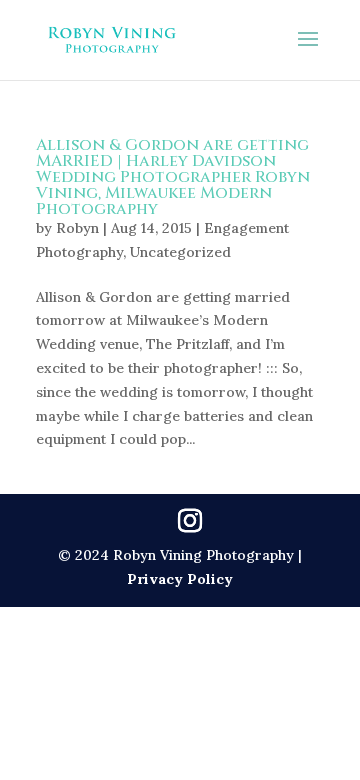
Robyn (77, 228)
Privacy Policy (180, 579)
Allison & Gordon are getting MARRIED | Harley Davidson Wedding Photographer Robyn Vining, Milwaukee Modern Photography (173, 177)
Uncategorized (180, 252)
